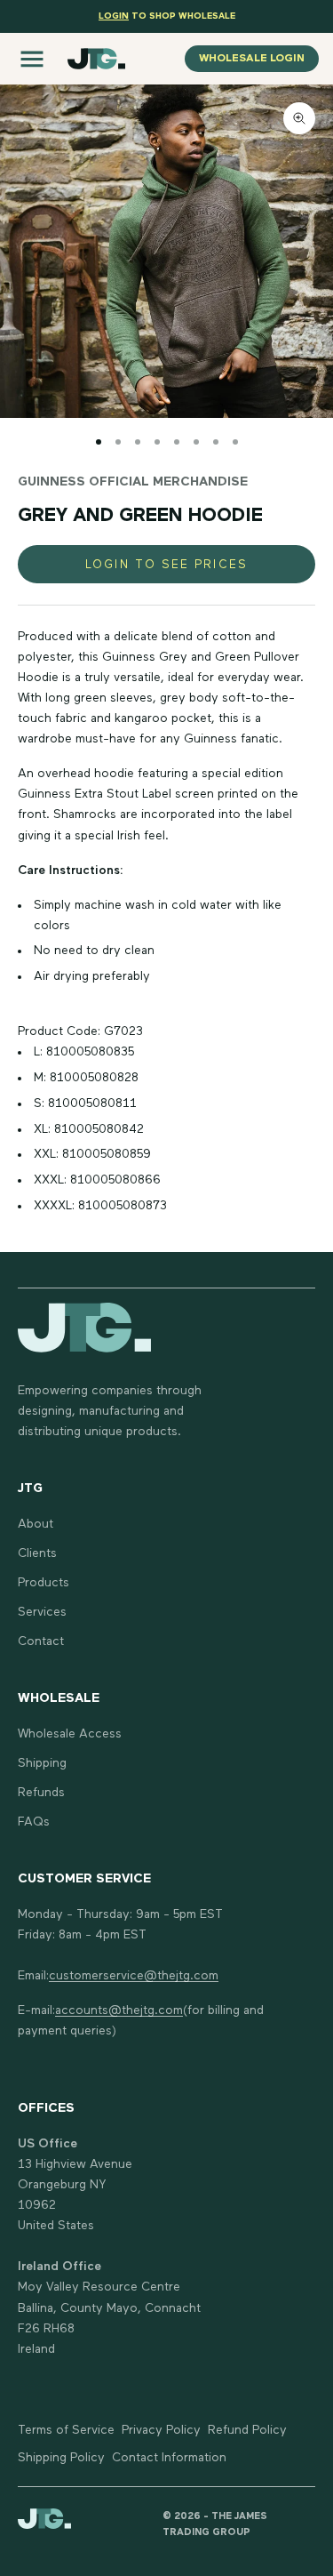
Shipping (42, 1763)
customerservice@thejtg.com (134, 1976)
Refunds (41, 1793)
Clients (37, 1553)
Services (42, 1612)
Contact (41, 1641)
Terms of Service (66, 2430)
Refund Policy (247, 2430)
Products (44, 1583)
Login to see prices (166, 565)
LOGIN (114, 16)
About (36, 1524)
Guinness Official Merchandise (133, 482)
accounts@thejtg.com (119, 2010)
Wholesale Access (70, 1734)
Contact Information (169, 2458)
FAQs (34, 1822)
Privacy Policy (161, 2430)
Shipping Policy (61, 2458)
